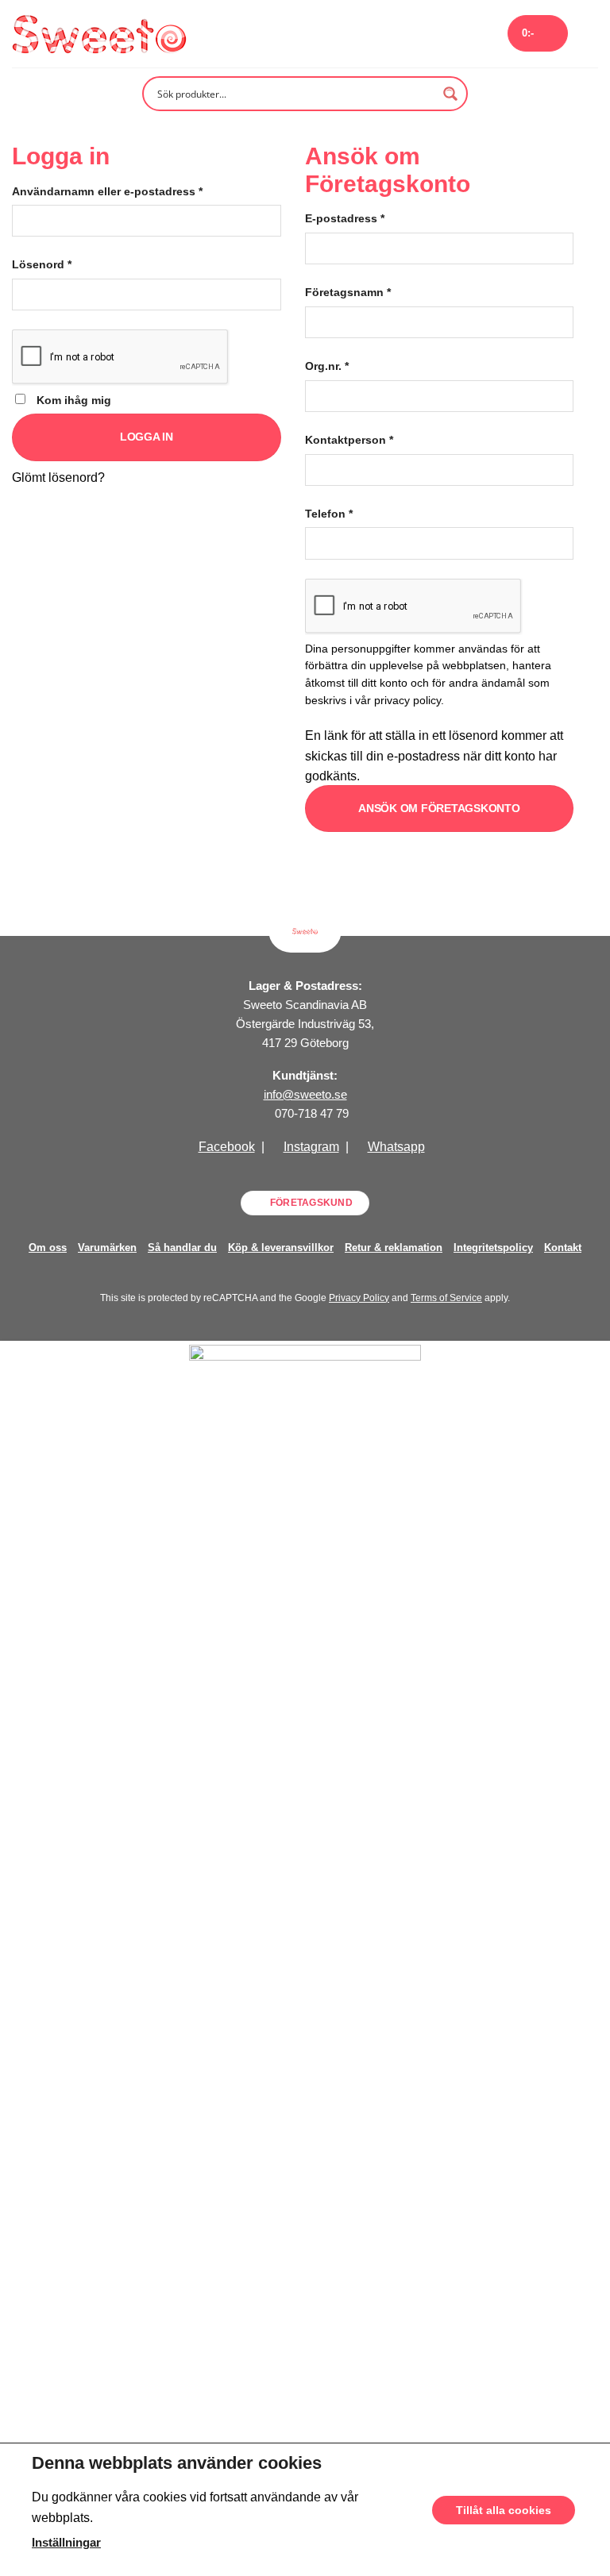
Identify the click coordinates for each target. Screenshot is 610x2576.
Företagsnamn (348, 292)
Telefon (329, 514)
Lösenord (42, 264)
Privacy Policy (359, 1298)
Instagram (311, 1147)
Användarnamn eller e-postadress (107, 191)
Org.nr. (327, 366)
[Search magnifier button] (450, 94)
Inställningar (66, 2542)
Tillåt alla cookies (504, 2509)
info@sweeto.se (305, 1094)
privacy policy (407, 701)
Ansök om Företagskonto (439, 808)
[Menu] (589, 34)
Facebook (227, 1147)
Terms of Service (446, 1298)
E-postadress (345, 218)
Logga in (147, 437)
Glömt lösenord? (58, 477)
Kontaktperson (349, 440)
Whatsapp (396, 1147)
